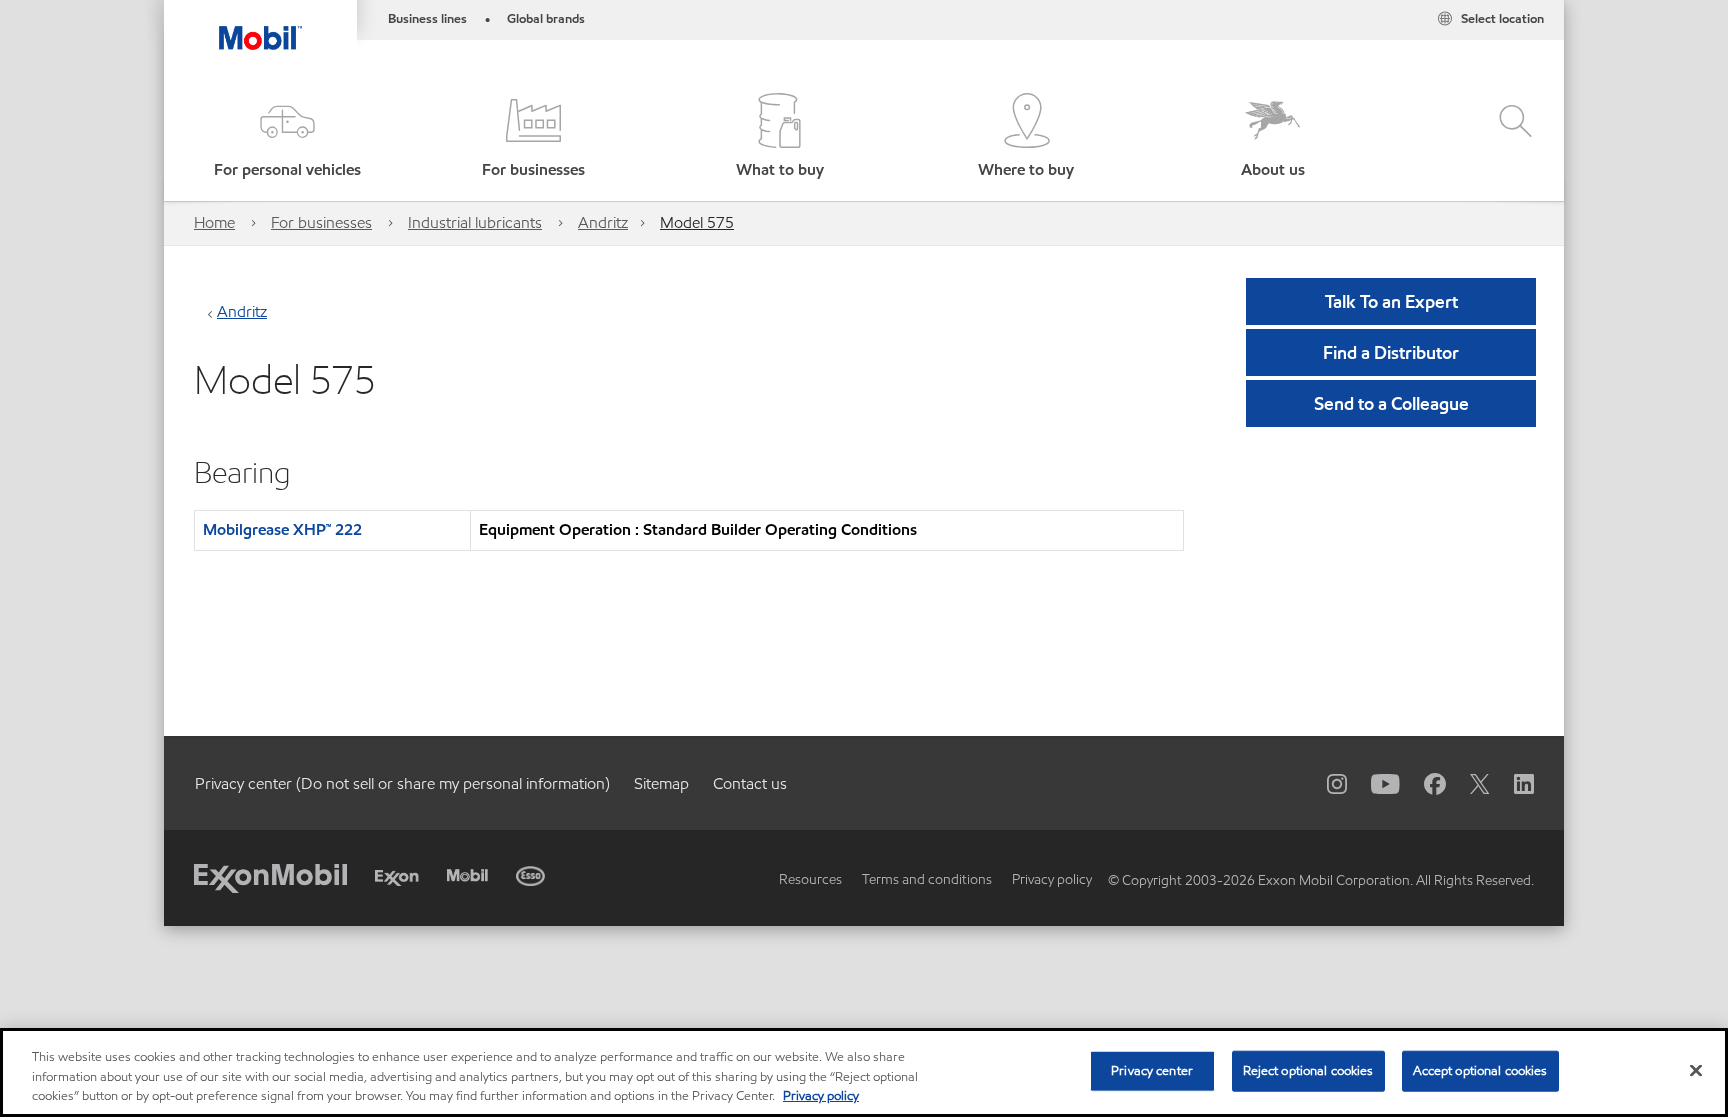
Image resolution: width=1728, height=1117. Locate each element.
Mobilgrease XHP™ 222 (282, 529)
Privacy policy (1052, 879)
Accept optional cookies (1480, 1070)
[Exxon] (397, 878)
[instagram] (1325, 783)
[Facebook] (1423, 783)
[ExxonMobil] (270, 876)
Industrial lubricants (475, 222)
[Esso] (530, 876)
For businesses (321, 222)
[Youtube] (1373, 783)
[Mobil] (467, 875)
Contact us (750, 783)
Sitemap (661, 783)
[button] (287, 137)
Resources (810, 879)
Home (214, 222)
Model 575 (697, 222)
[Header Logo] (260, 25)
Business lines (427, 19)
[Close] (1696, 1070)
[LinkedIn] (1512, 783)
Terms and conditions (927, 879)
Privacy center (1152, 1070)
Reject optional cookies (1308, 1070)
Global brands (546, 19)
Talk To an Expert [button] (1391, 301)
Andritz (603, 222)
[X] (1468, 783)
